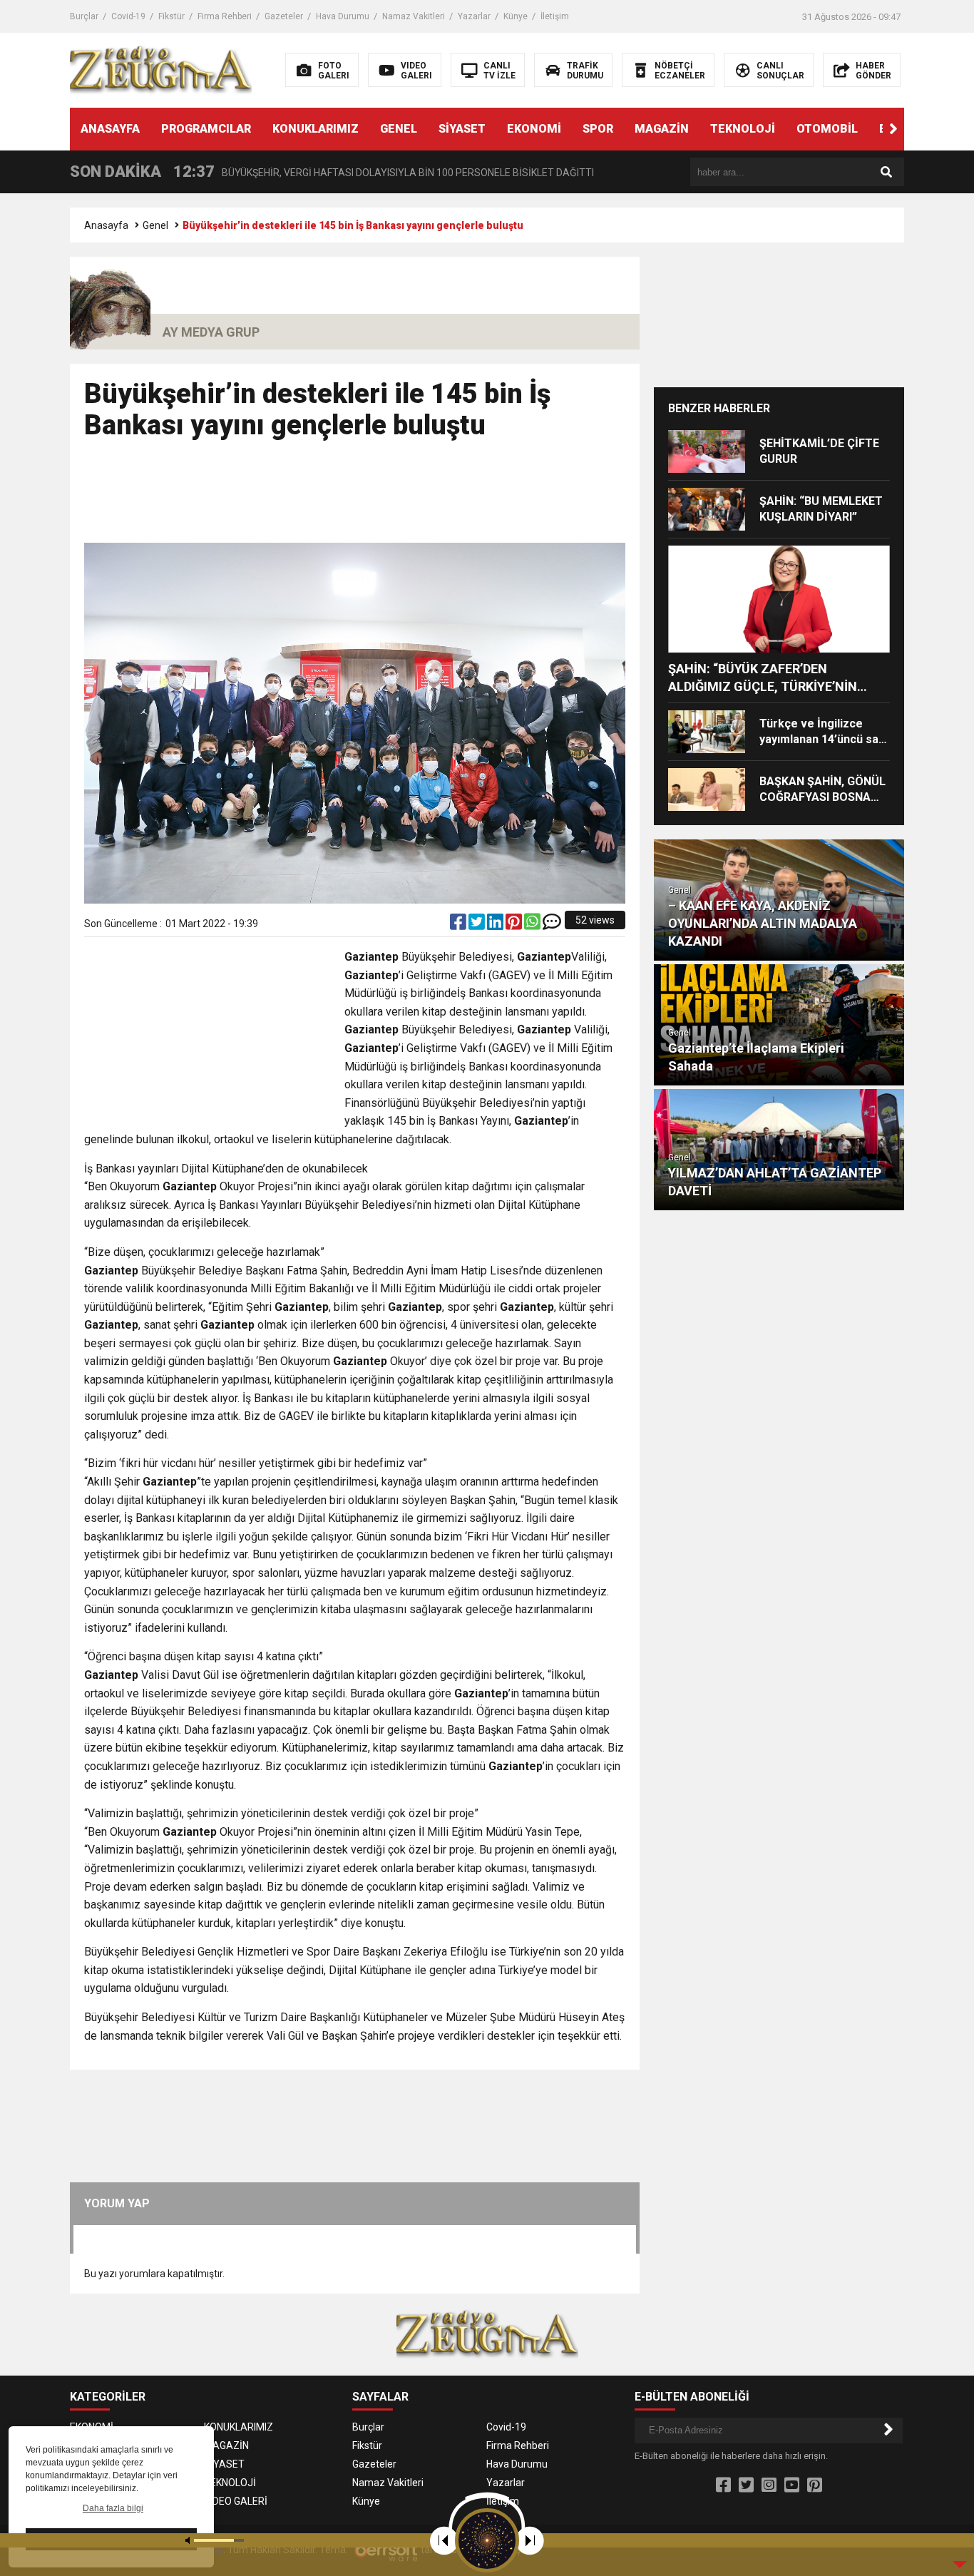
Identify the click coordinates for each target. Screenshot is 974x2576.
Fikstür (171, 16)
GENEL (399, 129)
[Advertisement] (355, 498)
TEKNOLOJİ (743, 129)
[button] (893, 129)
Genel (155, 225)
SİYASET (462, 129)
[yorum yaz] (552, 925)
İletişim (555, 16)
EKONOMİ (534, 129)
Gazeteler (284, 16)
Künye (516, 16)
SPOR (598, 129)
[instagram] (769, 2485)
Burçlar (84, 16)
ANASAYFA (110, 129)
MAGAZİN (662, 129)
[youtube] (792, 2485)
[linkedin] (496, 925)
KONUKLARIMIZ (316, 129)
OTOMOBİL (827, 129)
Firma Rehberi (225, 16)
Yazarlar (474, 16)
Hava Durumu (343, 16)
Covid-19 (128, 16)
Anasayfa (106, 225)
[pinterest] (515, 925)
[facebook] (459, 925)
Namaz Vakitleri (414, 16)
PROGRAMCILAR (206, 129)
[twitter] (478, 925)
